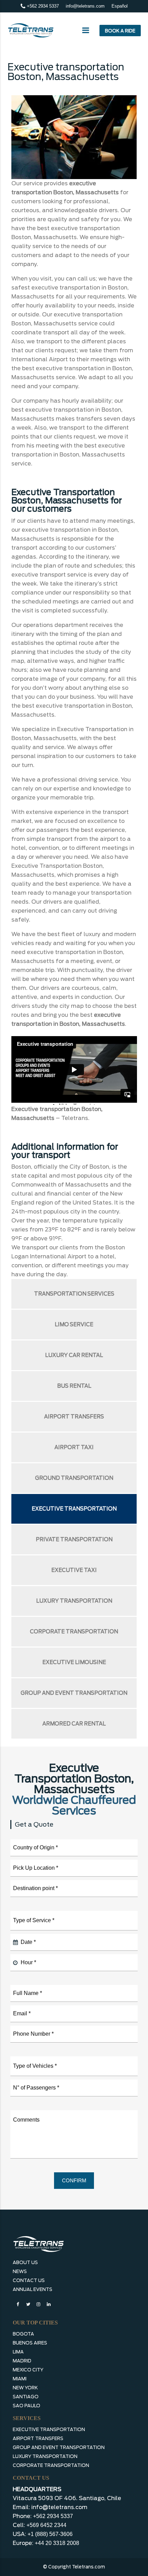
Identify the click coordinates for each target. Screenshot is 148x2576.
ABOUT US (25, 2263)
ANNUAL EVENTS (33, 2289)
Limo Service (74, 1325)
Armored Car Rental (74, 1724)
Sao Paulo (27, 2406)
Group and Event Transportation (74, 1693)
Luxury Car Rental (74, 1355)
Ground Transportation (74, 1478)
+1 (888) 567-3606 (50, 2534)
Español (120, 6)
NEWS (20, 2272)
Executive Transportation (74, 1509)
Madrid (22, 2361)
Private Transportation (74, 1540)
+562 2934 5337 (42, 6)
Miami (20, 2379)
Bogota (23, 2334)
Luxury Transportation (74, 1601)
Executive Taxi (74, 1570)
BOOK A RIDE (120, 31)
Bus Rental (74, 1386)
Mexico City (28, 2370)
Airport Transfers (74, 1417)
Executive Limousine (74, 1662)
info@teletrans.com (85, 6)
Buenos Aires (30, 2343)
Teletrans (75, 1118)
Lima (18, 2352)
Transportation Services (74, 1294)
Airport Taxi (74, 1447)
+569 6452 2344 (46, 2525)
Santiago (26, 2397)
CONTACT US (29, 2280)
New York (25, 2388)
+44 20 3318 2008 (57, 2543)
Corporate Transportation (74, 1632)
